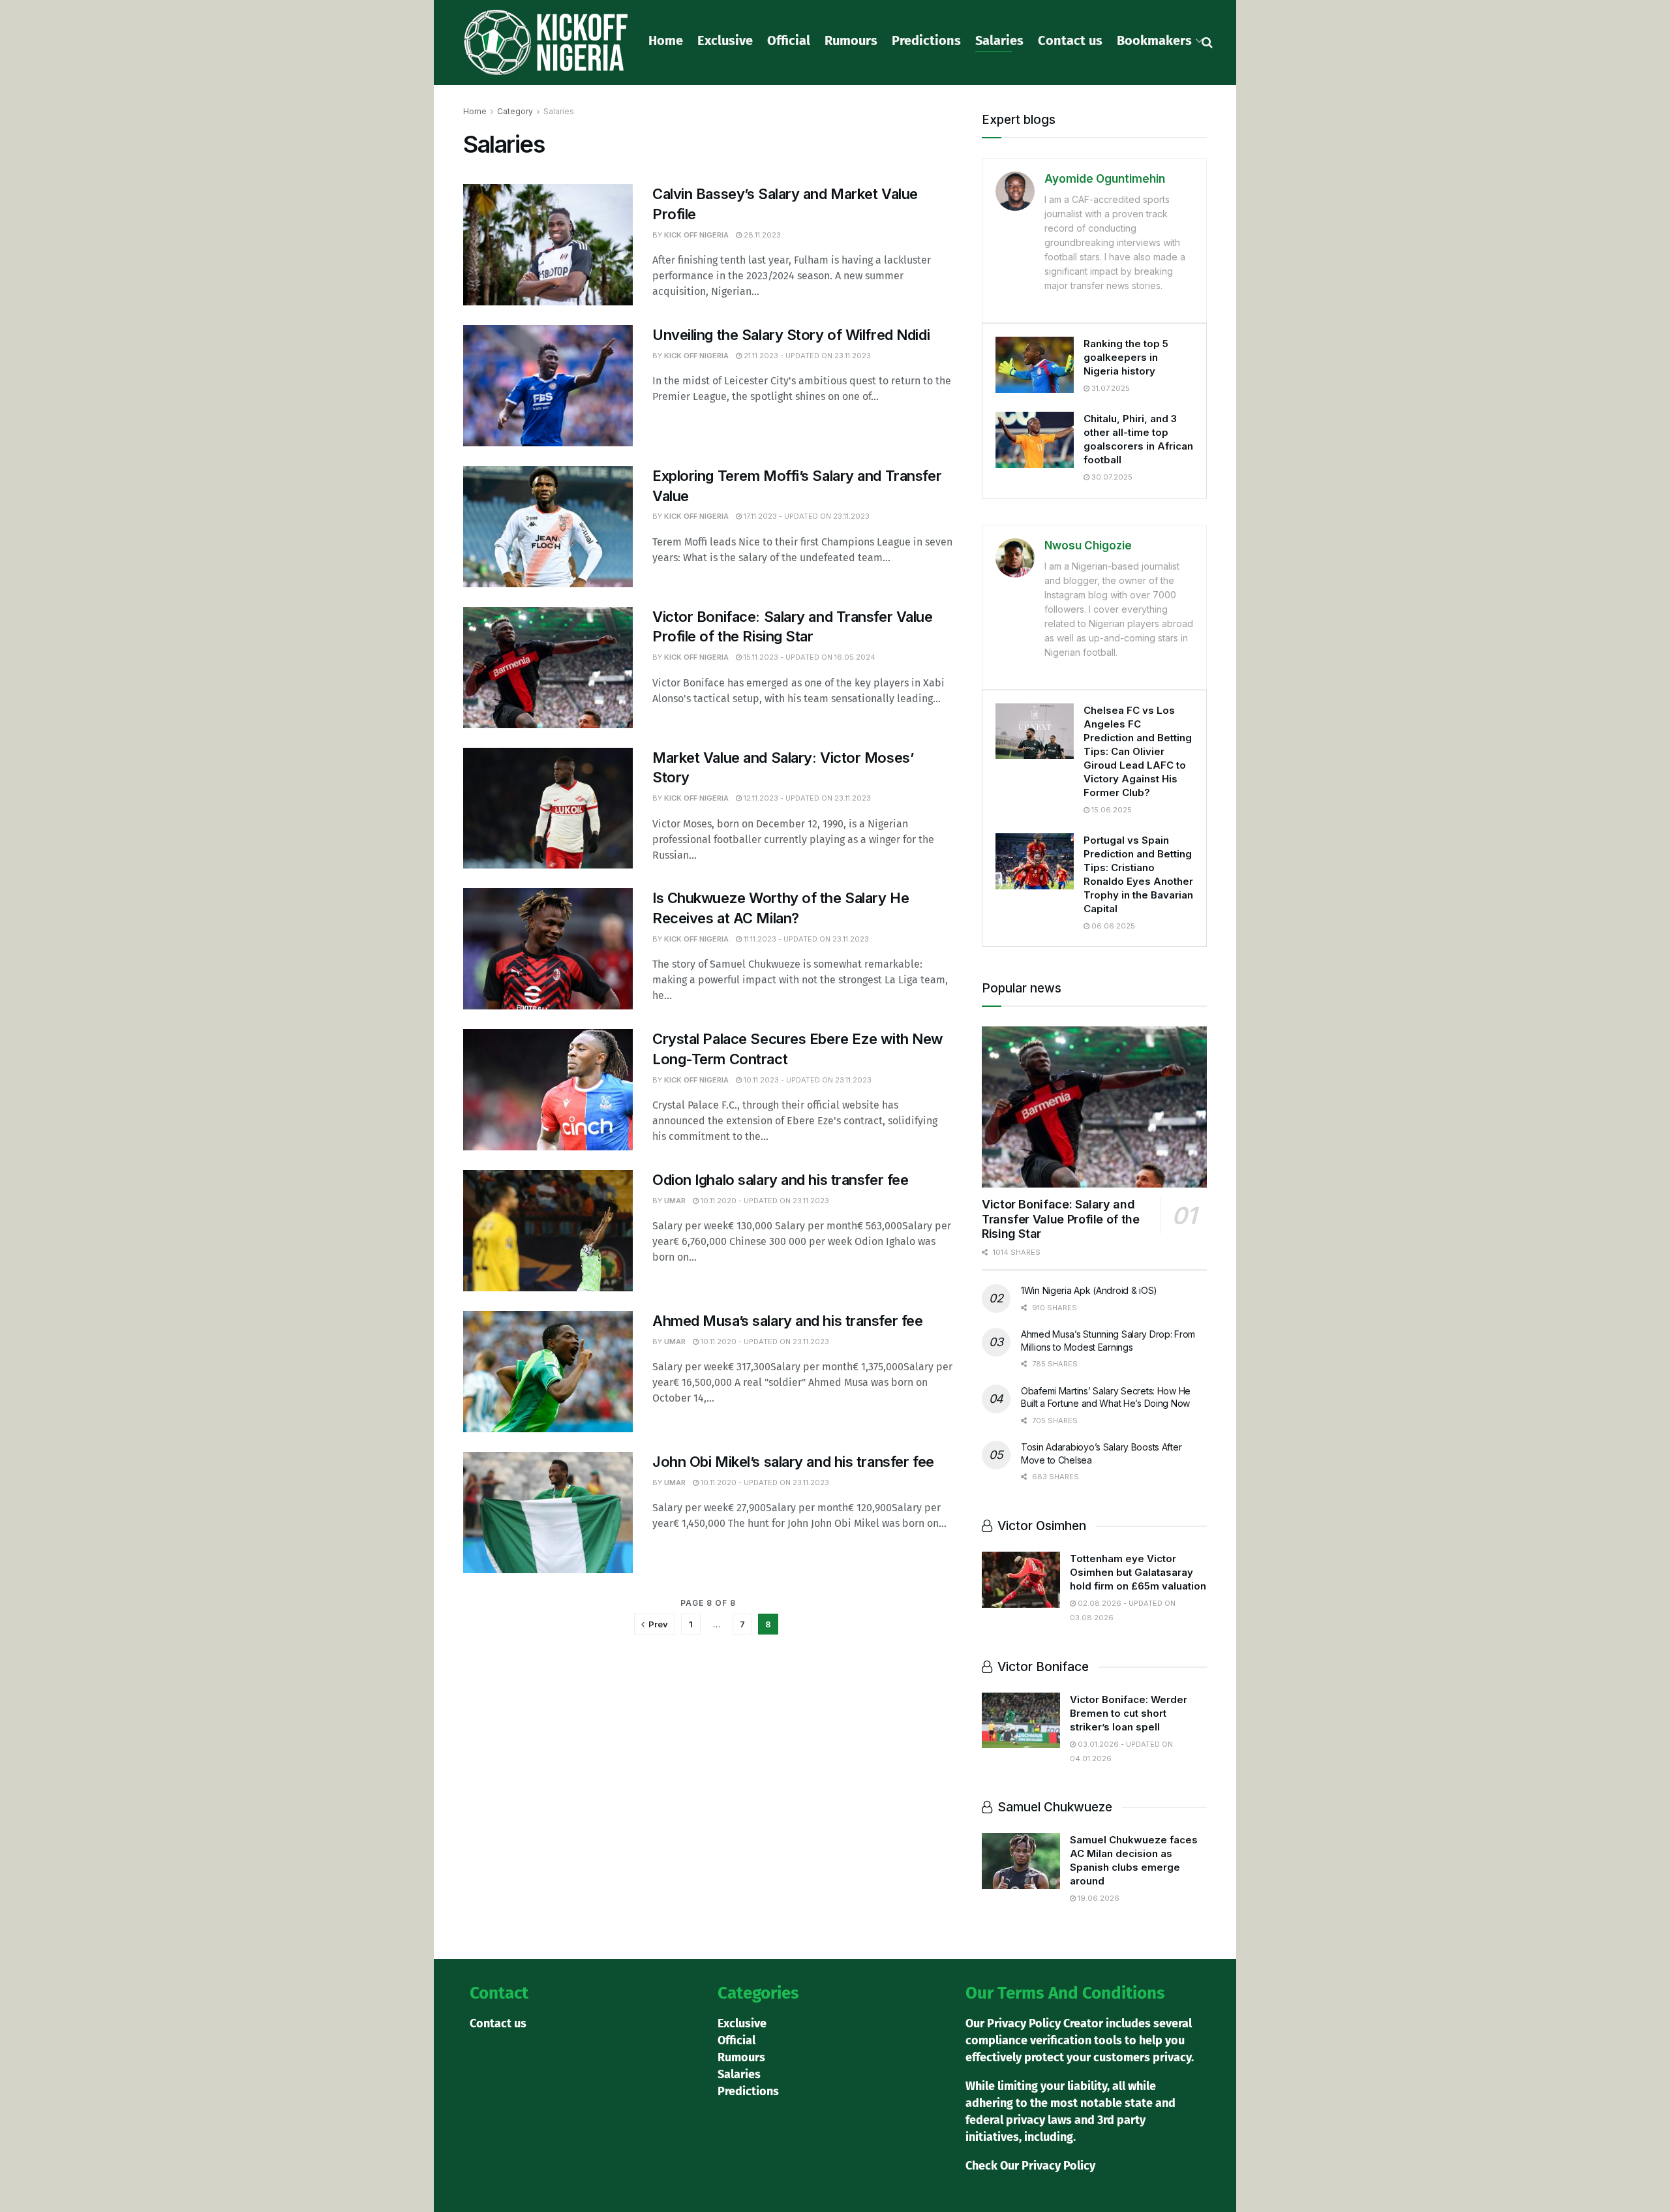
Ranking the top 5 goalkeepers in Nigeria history (1126, 357)
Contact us (1070, 40)
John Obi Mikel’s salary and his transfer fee (793, 1462)
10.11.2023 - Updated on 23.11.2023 (807, 1080)
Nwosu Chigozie (1088, 545)
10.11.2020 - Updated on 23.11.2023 (764, 1201)
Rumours (851, 40)
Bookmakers (1154, 40)
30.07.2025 (1111, 477)
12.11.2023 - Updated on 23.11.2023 (806, 798)
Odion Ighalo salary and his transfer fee (780, 1180)
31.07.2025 (1110, 388)
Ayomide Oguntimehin (1105, 179)
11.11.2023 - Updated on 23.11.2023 (805, 939)
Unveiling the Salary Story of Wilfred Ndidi (791, 335)
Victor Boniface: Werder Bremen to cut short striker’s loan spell (1129, 1713)
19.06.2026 (1098, 1898)
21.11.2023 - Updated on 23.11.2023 (806, 356)
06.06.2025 (1112, 926)
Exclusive (725, 40)
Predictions (926, 40)
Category (515, 111)
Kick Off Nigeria (696, 235)
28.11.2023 (761, 235)
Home (666, 40)
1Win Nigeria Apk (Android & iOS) (1089, 1290)
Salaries (999, 40)
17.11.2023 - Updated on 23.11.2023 (806, 516)
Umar (675, 1201)
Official (789, 40)
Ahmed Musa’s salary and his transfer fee (787, 1321)
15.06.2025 (1111, 810)
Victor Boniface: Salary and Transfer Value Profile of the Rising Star (1061, 1219)
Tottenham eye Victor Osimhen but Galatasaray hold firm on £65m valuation (1138, 1572)
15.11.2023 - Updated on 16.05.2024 (809, 657)
